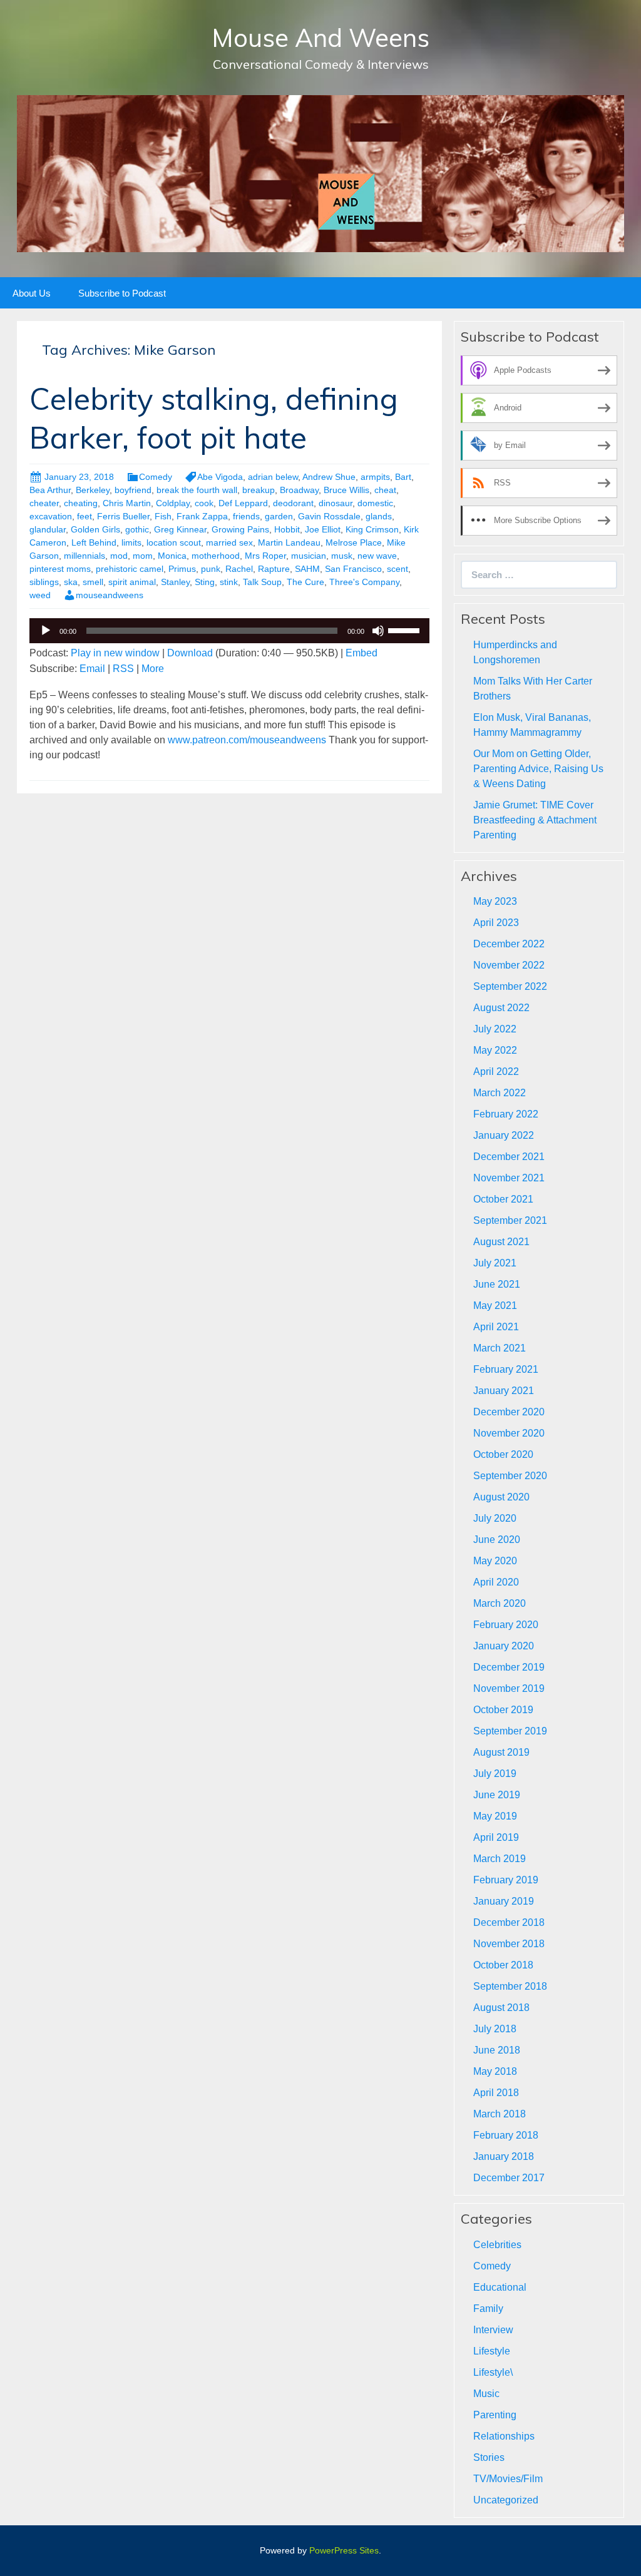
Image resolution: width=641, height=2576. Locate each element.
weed (40, 595)
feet (85, 516)
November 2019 (509, 1688)
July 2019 (495, 1774)
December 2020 (509, 1412)
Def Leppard (243, 503)
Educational (500, 2287)
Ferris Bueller (123, 516)
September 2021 (510, 1220)
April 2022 (496, 1072)
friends (246, 516)
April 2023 (496, 923)
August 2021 (501, 1242)
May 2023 (495, 901)
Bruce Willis (346, 490)
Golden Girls (95, 529)
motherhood (216, 556)
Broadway (299, 490)
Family (488, 2309)
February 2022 (506, 1114)
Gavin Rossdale (329, 516)
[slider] (406, 629)
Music (486, 2394)
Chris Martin (127, 503)
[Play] (46, 631)
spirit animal (132, 582)
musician (309, 556)
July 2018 (495, 2029)
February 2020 (506, 1625)
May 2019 (495, 1816)
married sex (229, 542)
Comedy (156, 477)
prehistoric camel (130, 569)
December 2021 (509, 1157)
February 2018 (506, 2135)
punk (211, 569)
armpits (375, 477)
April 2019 (496, 1837)
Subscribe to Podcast (122, 293)
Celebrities (497, 2245)
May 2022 (495, 1050)
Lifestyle (492, 2351)
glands (379, 516)
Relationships (504, 2436)
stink (229, 582)
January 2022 (504, 1135)
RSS (123, 669)
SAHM (307, 569)
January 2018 (504, 2156)
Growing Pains (240, 529)
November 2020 (509, 1433)
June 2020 (497, 1540)
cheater (44, 503)
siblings (44, 582)
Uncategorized (506, 2500)
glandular (48, 529)
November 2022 (509, 965)
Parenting (495, 2415)
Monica (172, 556)
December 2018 (509, 1922)
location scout (174, 542)
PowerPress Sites (344, 2550)
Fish (163, 516)
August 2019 (501, 1752)
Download (190, 653)
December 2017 (509, 2178)
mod (119, 556)
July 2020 (495, 1518)
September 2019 (510, 1731)
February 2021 (506, 1369)
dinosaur (336, 503)
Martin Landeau (289, 542)
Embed (362, 653)
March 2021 (500, 1348)
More (153, 669)
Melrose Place (354, 542)
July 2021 (495, 1263)
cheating (81, 503)
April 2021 (496, 1327)
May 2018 (495, 2071)
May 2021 (495, 1306)
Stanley (175, 582)
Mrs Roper (265, 556)
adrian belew (273, 477)
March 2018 (500, 2114)
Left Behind (94, 542)
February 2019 (506, 1880)
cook (204, 503)
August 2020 (501, 1497)
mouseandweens (110, 595)
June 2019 (497, 1795)
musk (342, 556)
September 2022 (510, 986)
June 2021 (497, 1284)
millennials (85, 556)
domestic (375, 503)
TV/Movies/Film (508, 2479)
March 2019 (500, 1859)
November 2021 (509, 1178)
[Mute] (378, 631)
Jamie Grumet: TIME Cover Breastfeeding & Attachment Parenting (535, 820)
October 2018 (503, 1965)
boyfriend (133, 490)
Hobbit (287, 529)
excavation (51, 516)
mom (143, 556)
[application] (229, 631)
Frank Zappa (202, 516)
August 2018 (501, 2008)
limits (131, 542)
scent (397, 569)
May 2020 (495, 1561)
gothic (137, 529)
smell (93, 582)
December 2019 (509, 1667)
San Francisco (353, 569)
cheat (385, 490)
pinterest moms (60, 569)
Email (92, 669)
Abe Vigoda (220, 477)
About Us (32, 293)
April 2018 (496, 2093)
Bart (403, 477)
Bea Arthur (50, 490)
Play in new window (115, 653)
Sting (205, 582)
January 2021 (504, 1391)
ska (71, 582)
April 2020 (496, 1582)
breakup (259, 490)
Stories (489, 2457)
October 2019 (503, 1710)
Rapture (274, 569)
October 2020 (503, 1454)
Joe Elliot (323, 529)
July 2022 (495, 1029)
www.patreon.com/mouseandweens (247, 740)
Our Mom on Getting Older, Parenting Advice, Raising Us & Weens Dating (538, 769)
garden (279, 516)
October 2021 (503, 1199)
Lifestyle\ (493, 2372)
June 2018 (497, 2050)
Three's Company (364, 582)
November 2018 (509, 1944)
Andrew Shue (329, 477)
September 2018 (510, 1986)
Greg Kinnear (180, 529)
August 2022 (501, 1008)
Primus (182, 569)
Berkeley (93, 490)
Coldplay (173, 503)
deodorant (293, 503)
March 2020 (500, 1603)
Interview (493, 2330)
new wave (377, 556)
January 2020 (504, 1646)
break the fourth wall (197, 490)
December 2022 (509, 944)
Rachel (239, 569)
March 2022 (500, 1093)
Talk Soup (262, 582)
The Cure (305, 582)
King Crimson (372, 529)
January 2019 (504, 1901)
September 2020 (510, 1476)
